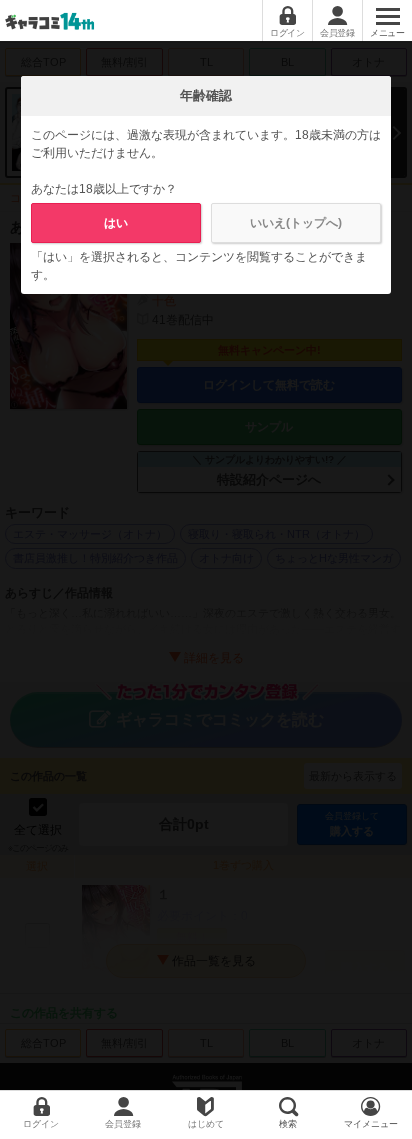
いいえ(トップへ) (296, 223)
